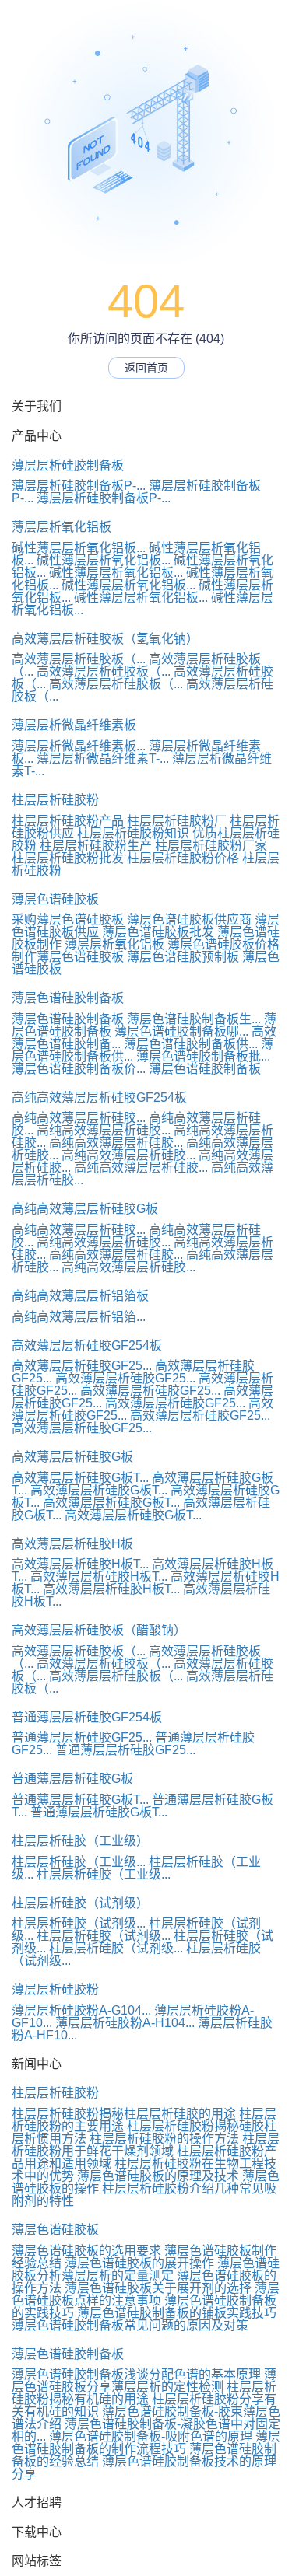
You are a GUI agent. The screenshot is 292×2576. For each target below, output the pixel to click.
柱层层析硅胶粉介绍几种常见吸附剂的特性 (144, 2195)
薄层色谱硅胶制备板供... (191, 1044)
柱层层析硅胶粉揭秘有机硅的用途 (144, 2393)
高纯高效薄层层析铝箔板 (80, 1296)
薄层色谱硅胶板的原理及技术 (158, 2176)
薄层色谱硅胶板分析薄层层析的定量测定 (146, 2269)
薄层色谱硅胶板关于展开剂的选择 (158, 2288)
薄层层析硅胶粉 (55, 1989)
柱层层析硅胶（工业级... (79, 1862)
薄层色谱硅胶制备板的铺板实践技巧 (177, 2313)
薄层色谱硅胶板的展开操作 (139, 2263)
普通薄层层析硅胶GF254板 (87, 1717)
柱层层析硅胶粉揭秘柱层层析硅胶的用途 (124, 2114)
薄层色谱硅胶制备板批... (203, 1056)
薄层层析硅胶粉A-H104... (125, 2023)
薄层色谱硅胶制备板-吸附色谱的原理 (151, 2436)
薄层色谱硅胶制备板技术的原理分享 (144, 2468)
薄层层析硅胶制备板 (68, 465)
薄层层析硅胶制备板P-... (79, 486)
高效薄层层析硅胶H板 (72, 1544)
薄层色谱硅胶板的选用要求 (86, 2251)
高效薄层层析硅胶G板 (72, 1457)
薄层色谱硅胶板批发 (158, 932)
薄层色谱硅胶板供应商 (189, 919)
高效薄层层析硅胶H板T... (80, 1564)
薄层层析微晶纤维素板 (74, 725)
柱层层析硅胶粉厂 (177, 821)
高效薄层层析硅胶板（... (79, 659)
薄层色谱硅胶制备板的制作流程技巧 (146, 2443)
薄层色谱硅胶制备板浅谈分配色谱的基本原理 (136, 2374)
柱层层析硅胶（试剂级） (80, 1903)
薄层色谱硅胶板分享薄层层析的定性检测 (144, 2380)
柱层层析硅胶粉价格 (183, 858)
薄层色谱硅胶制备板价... (79, 1069)
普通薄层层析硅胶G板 (72, 1779)
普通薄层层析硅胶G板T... (80, 1800)
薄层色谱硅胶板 (55, 899)
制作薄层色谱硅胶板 (68, 957)
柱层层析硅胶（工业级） (80, 1841)
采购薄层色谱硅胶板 (68, 919)
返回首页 (146, 368)
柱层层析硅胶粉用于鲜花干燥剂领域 (146, 2145)
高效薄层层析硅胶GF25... (82, 1366)
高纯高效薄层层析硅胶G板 (85, 1209)
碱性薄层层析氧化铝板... (79, 548)
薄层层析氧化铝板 (62, 527)
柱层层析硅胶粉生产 (96, 846)
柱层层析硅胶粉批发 (68, 858)
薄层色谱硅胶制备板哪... (181, 1031)
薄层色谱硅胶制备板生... (194, 1019)
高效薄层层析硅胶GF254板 (87, 1346)
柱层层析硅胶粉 (55, 800)
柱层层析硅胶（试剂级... (79, 1923)
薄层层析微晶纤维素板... (79, 746)
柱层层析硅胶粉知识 (133, 833)
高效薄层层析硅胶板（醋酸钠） (99, 1630)
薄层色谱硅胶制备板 (68, 998)
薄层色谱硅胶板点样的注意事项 (146, 2294)
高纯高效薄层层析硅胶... (79, 1118)
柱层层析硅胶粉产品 (68, 821)
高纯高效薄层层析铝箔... (79, 1317)
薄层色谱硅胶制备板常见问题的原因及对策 (130, 2325)
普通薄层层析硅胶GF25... (82, 1737)
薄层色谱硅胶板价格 (223, 944)
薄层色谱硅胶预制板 (183, 957)
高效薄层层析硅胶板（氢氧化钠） (105, 639)
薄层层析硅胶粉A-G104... (81, 2010)
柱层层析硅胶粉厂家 (211, 846)
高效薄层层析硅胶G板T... (80, 1478)
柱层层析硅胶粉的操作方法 (164, 2139)
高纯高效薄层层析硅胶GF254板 (99, 1098)
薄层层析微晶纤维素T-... (103, 758)
